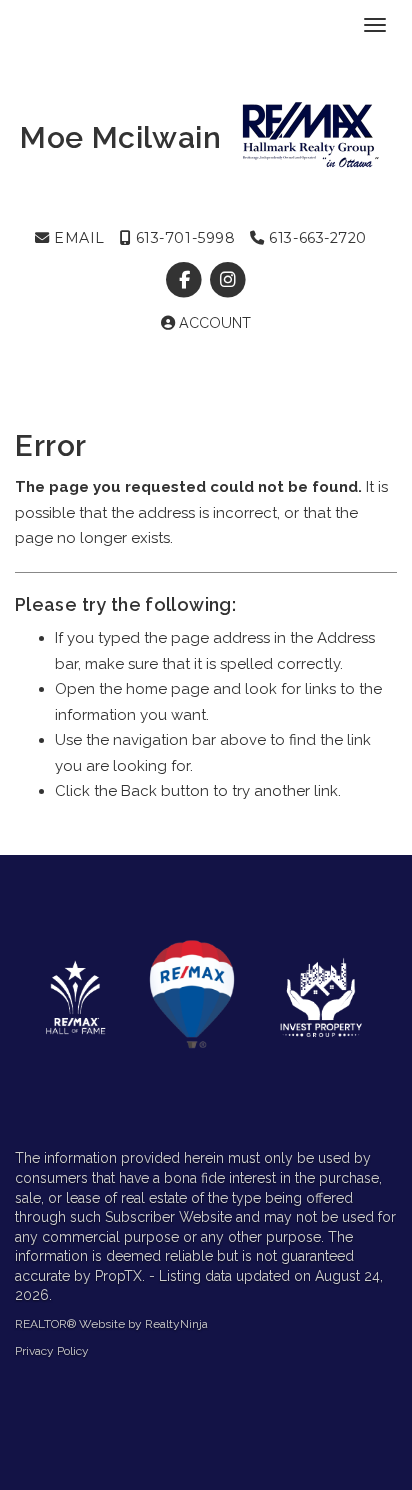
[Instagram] (227, 280)
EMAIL (77, 238)
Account (213, 323)
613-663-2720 (316, 238)
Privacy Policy (52, 1351)
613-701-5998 (183, 238)
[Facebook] (186, 280)
